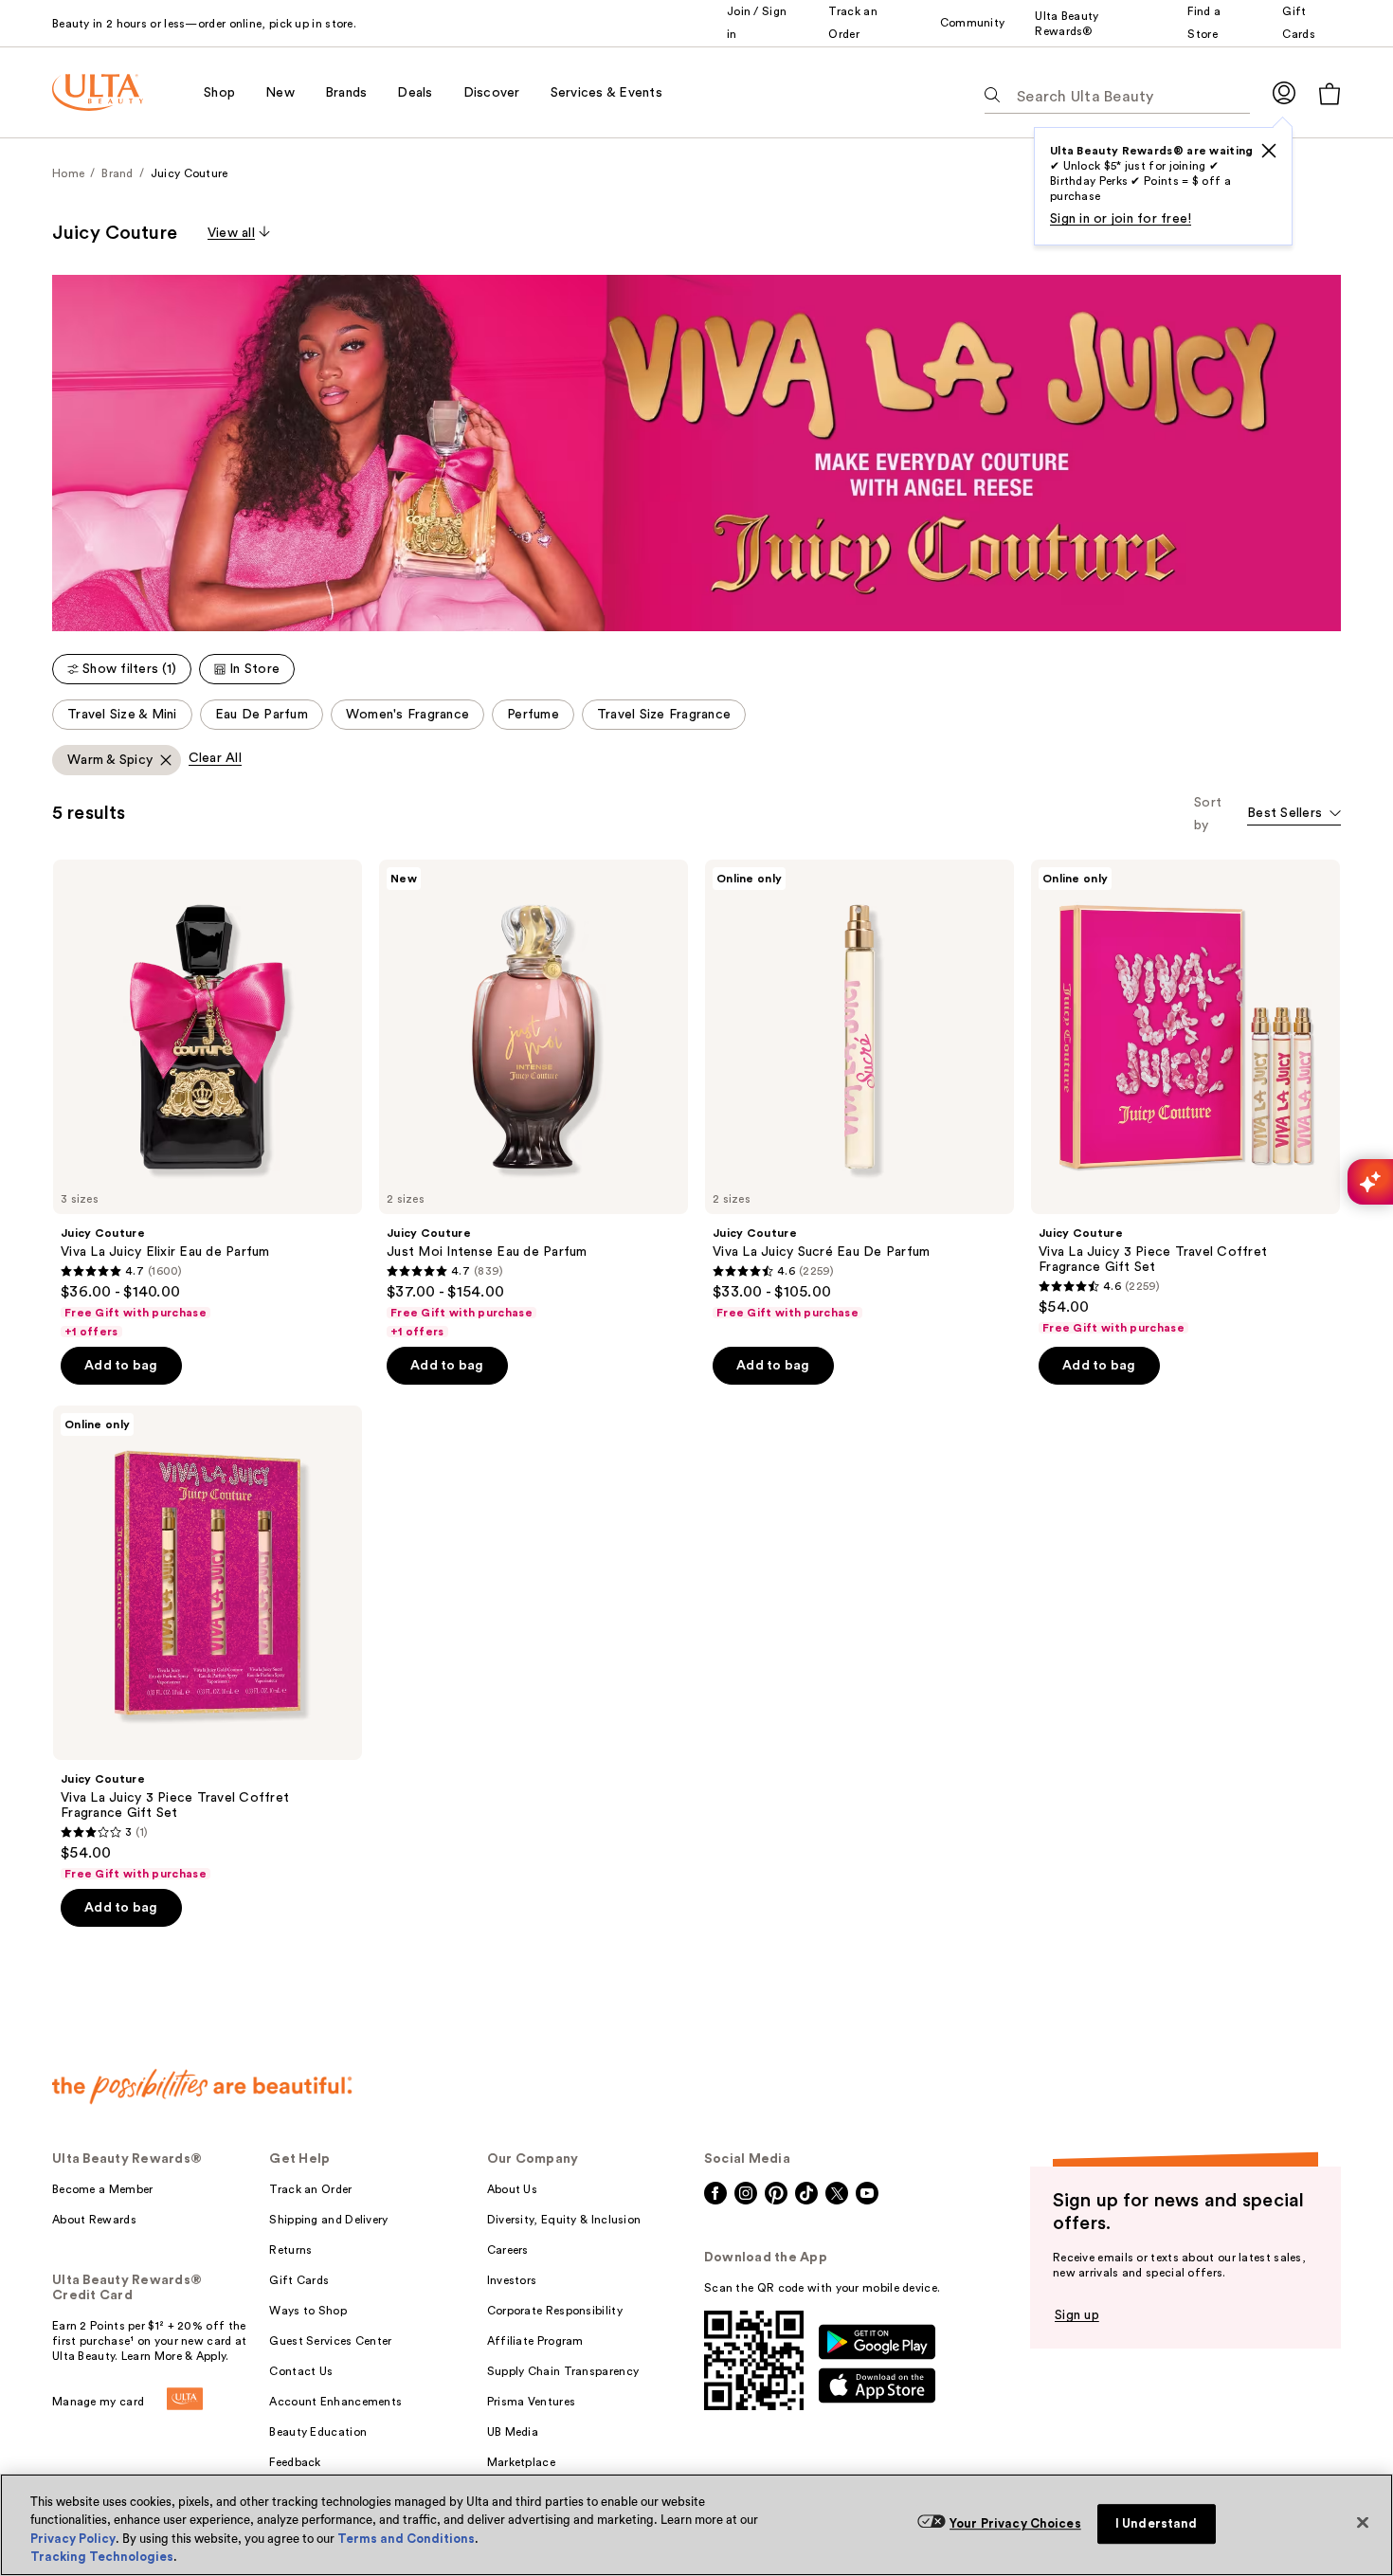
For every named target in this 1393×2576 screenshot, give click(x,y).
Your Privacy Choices (1015, 2523)
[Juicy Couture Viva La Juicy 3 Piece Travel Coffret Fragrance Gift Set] (1185, 1098)
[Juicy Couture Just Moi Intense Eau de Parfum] (534, 1099)
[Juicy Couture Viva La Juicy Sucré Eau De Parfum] (859, 1090)
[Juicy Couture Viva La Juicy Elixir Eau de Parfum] (208, 1099)
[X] (1269, 151)
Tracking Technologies (102, 2557)
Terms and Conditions (406, 2539)
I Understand (1157, 2523)
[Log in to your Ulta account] (1284, 92)
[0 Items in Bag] (1330, 93)
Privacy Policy (73, 2539)
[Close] (1363, 2522)
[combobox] (1294, 815)
